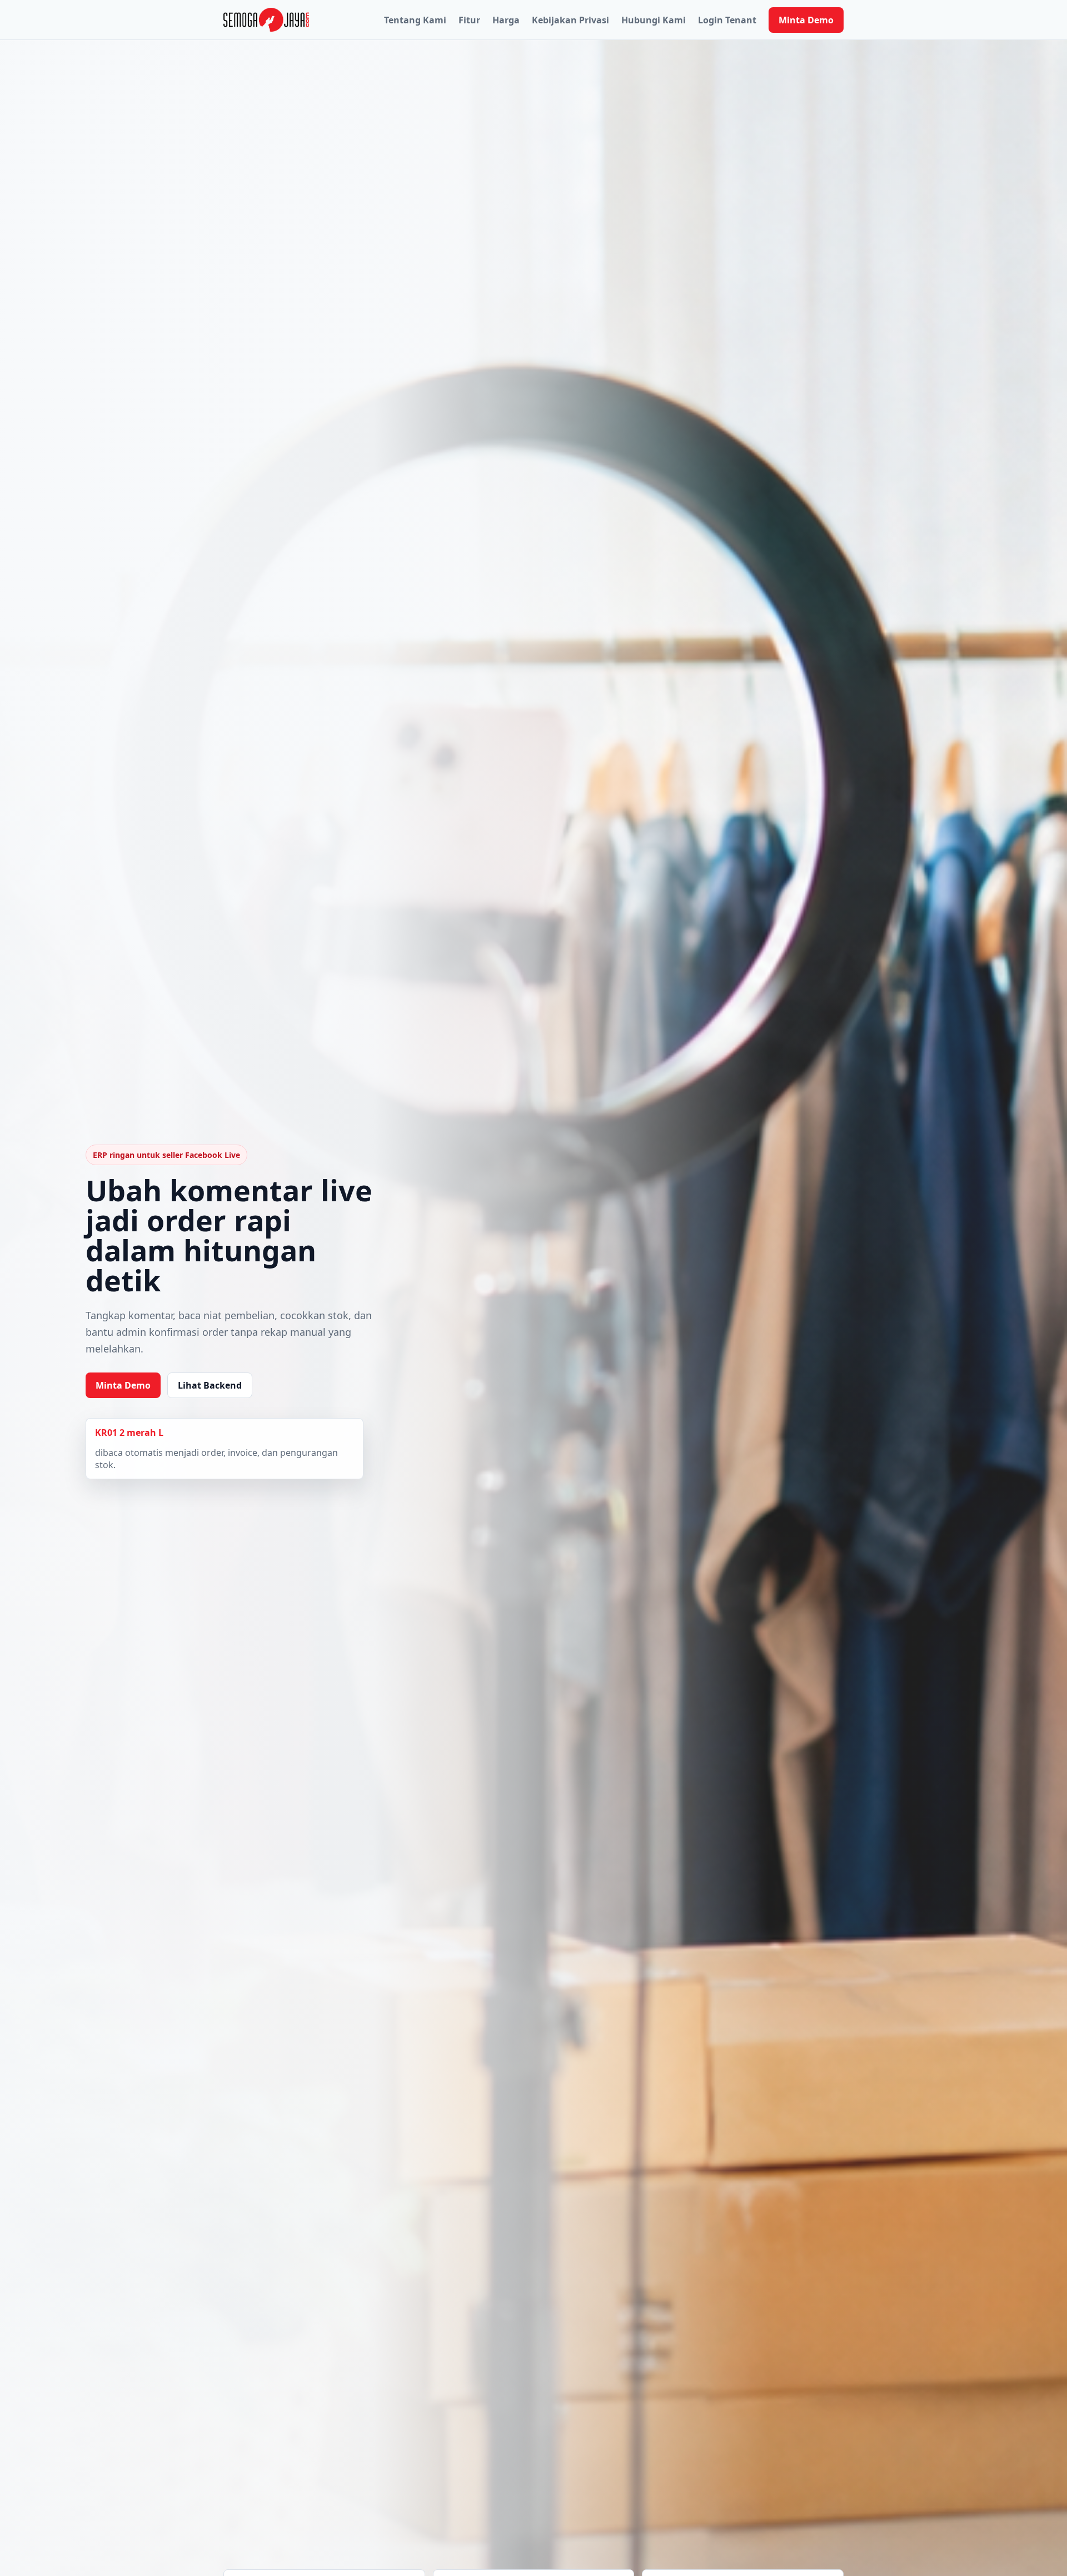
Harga (506, 20)
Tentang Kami (415, 20)
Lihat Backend (210, 1385)
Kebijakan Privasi (570, 20)
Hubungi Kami (654, 20)
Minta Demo (806, 20)
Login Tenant (727, 20)
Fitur (469, 20)
